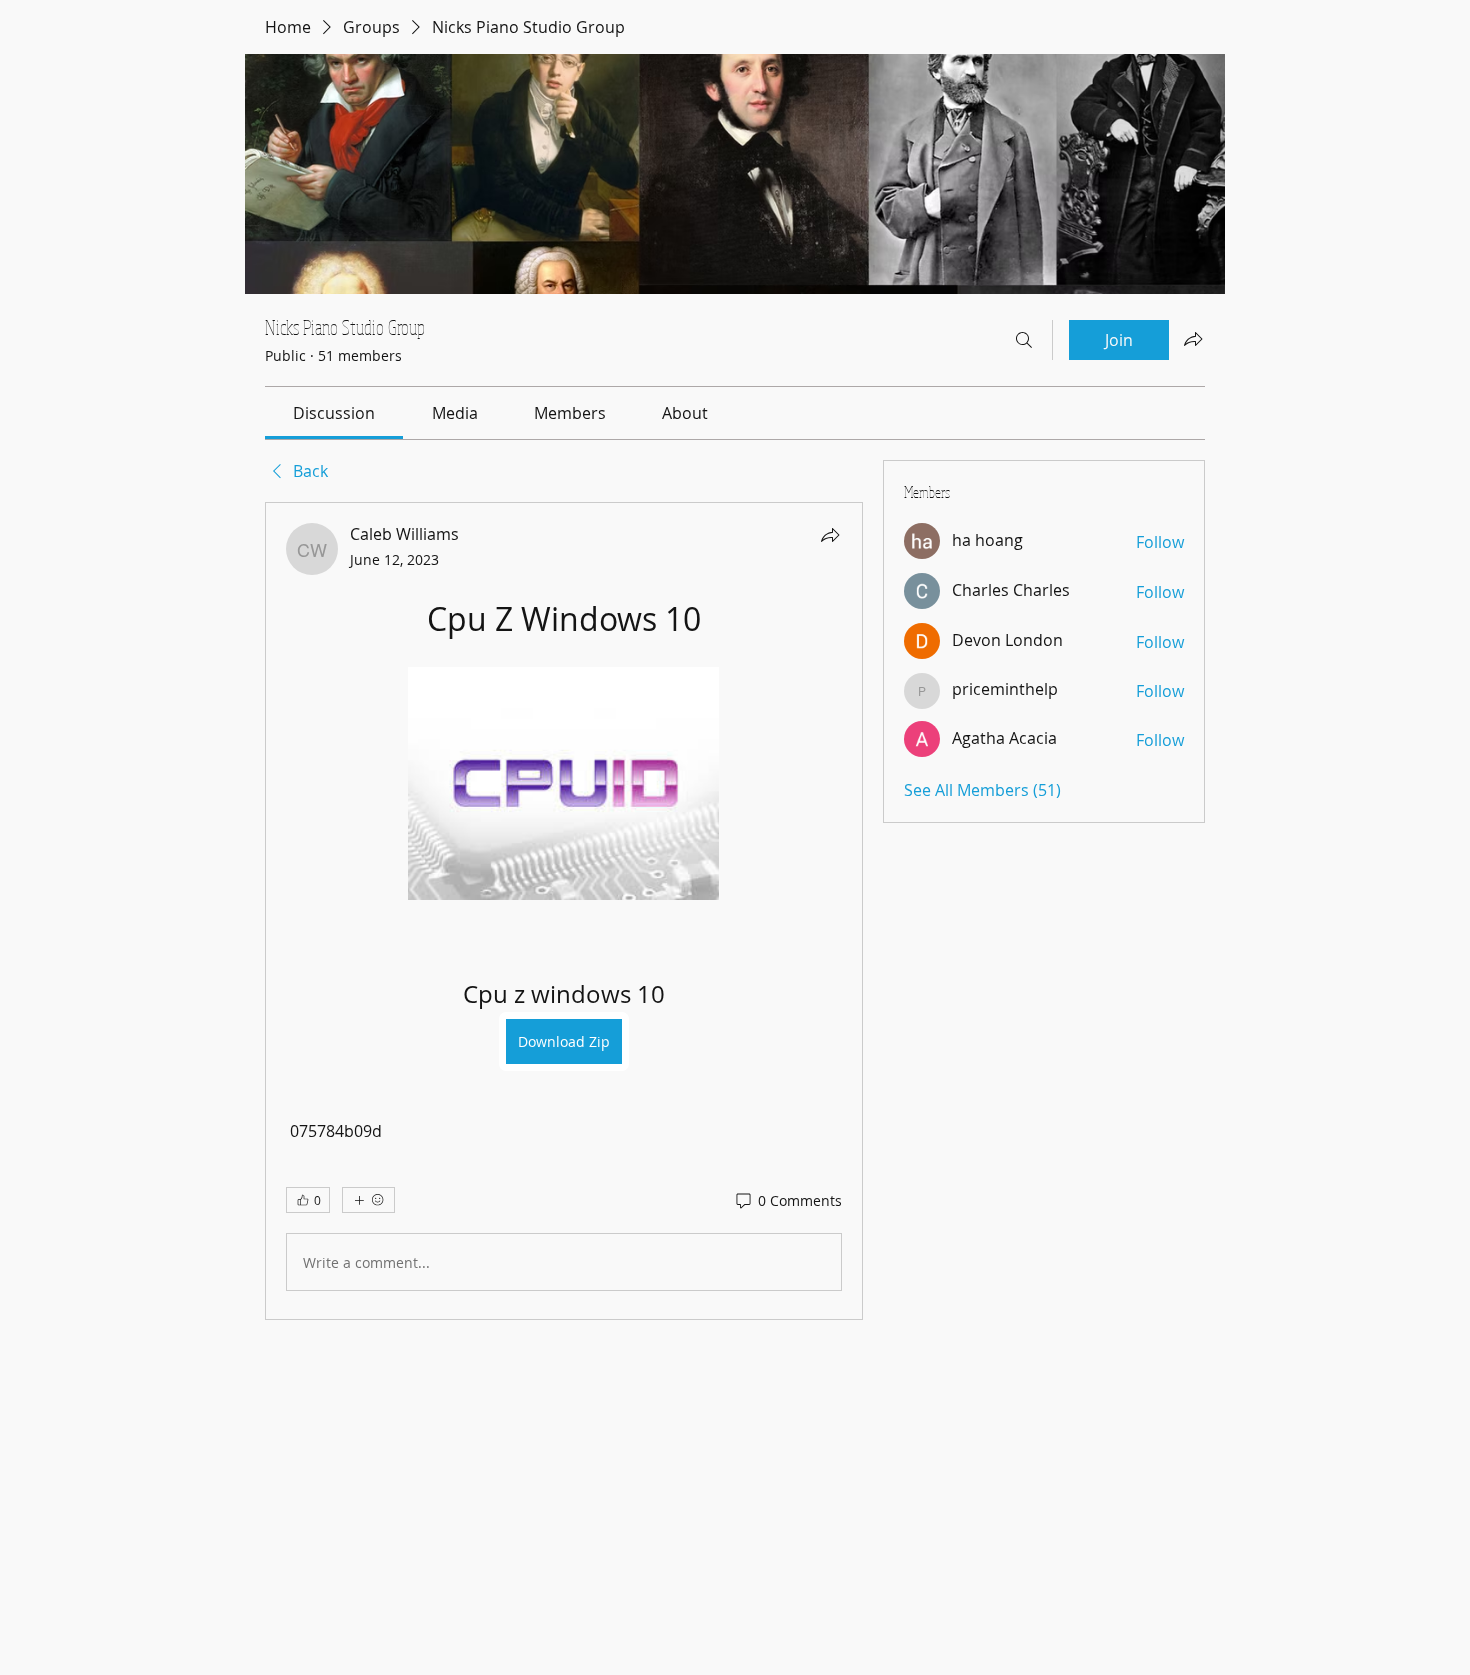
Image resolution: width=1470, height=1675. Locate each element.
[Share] (830, 535)
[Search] (1024, 340)
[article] (564, 911)
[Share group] (1193, 339)
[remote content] (563, 785)
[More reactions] (368, 1200)
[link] (334, 413)
